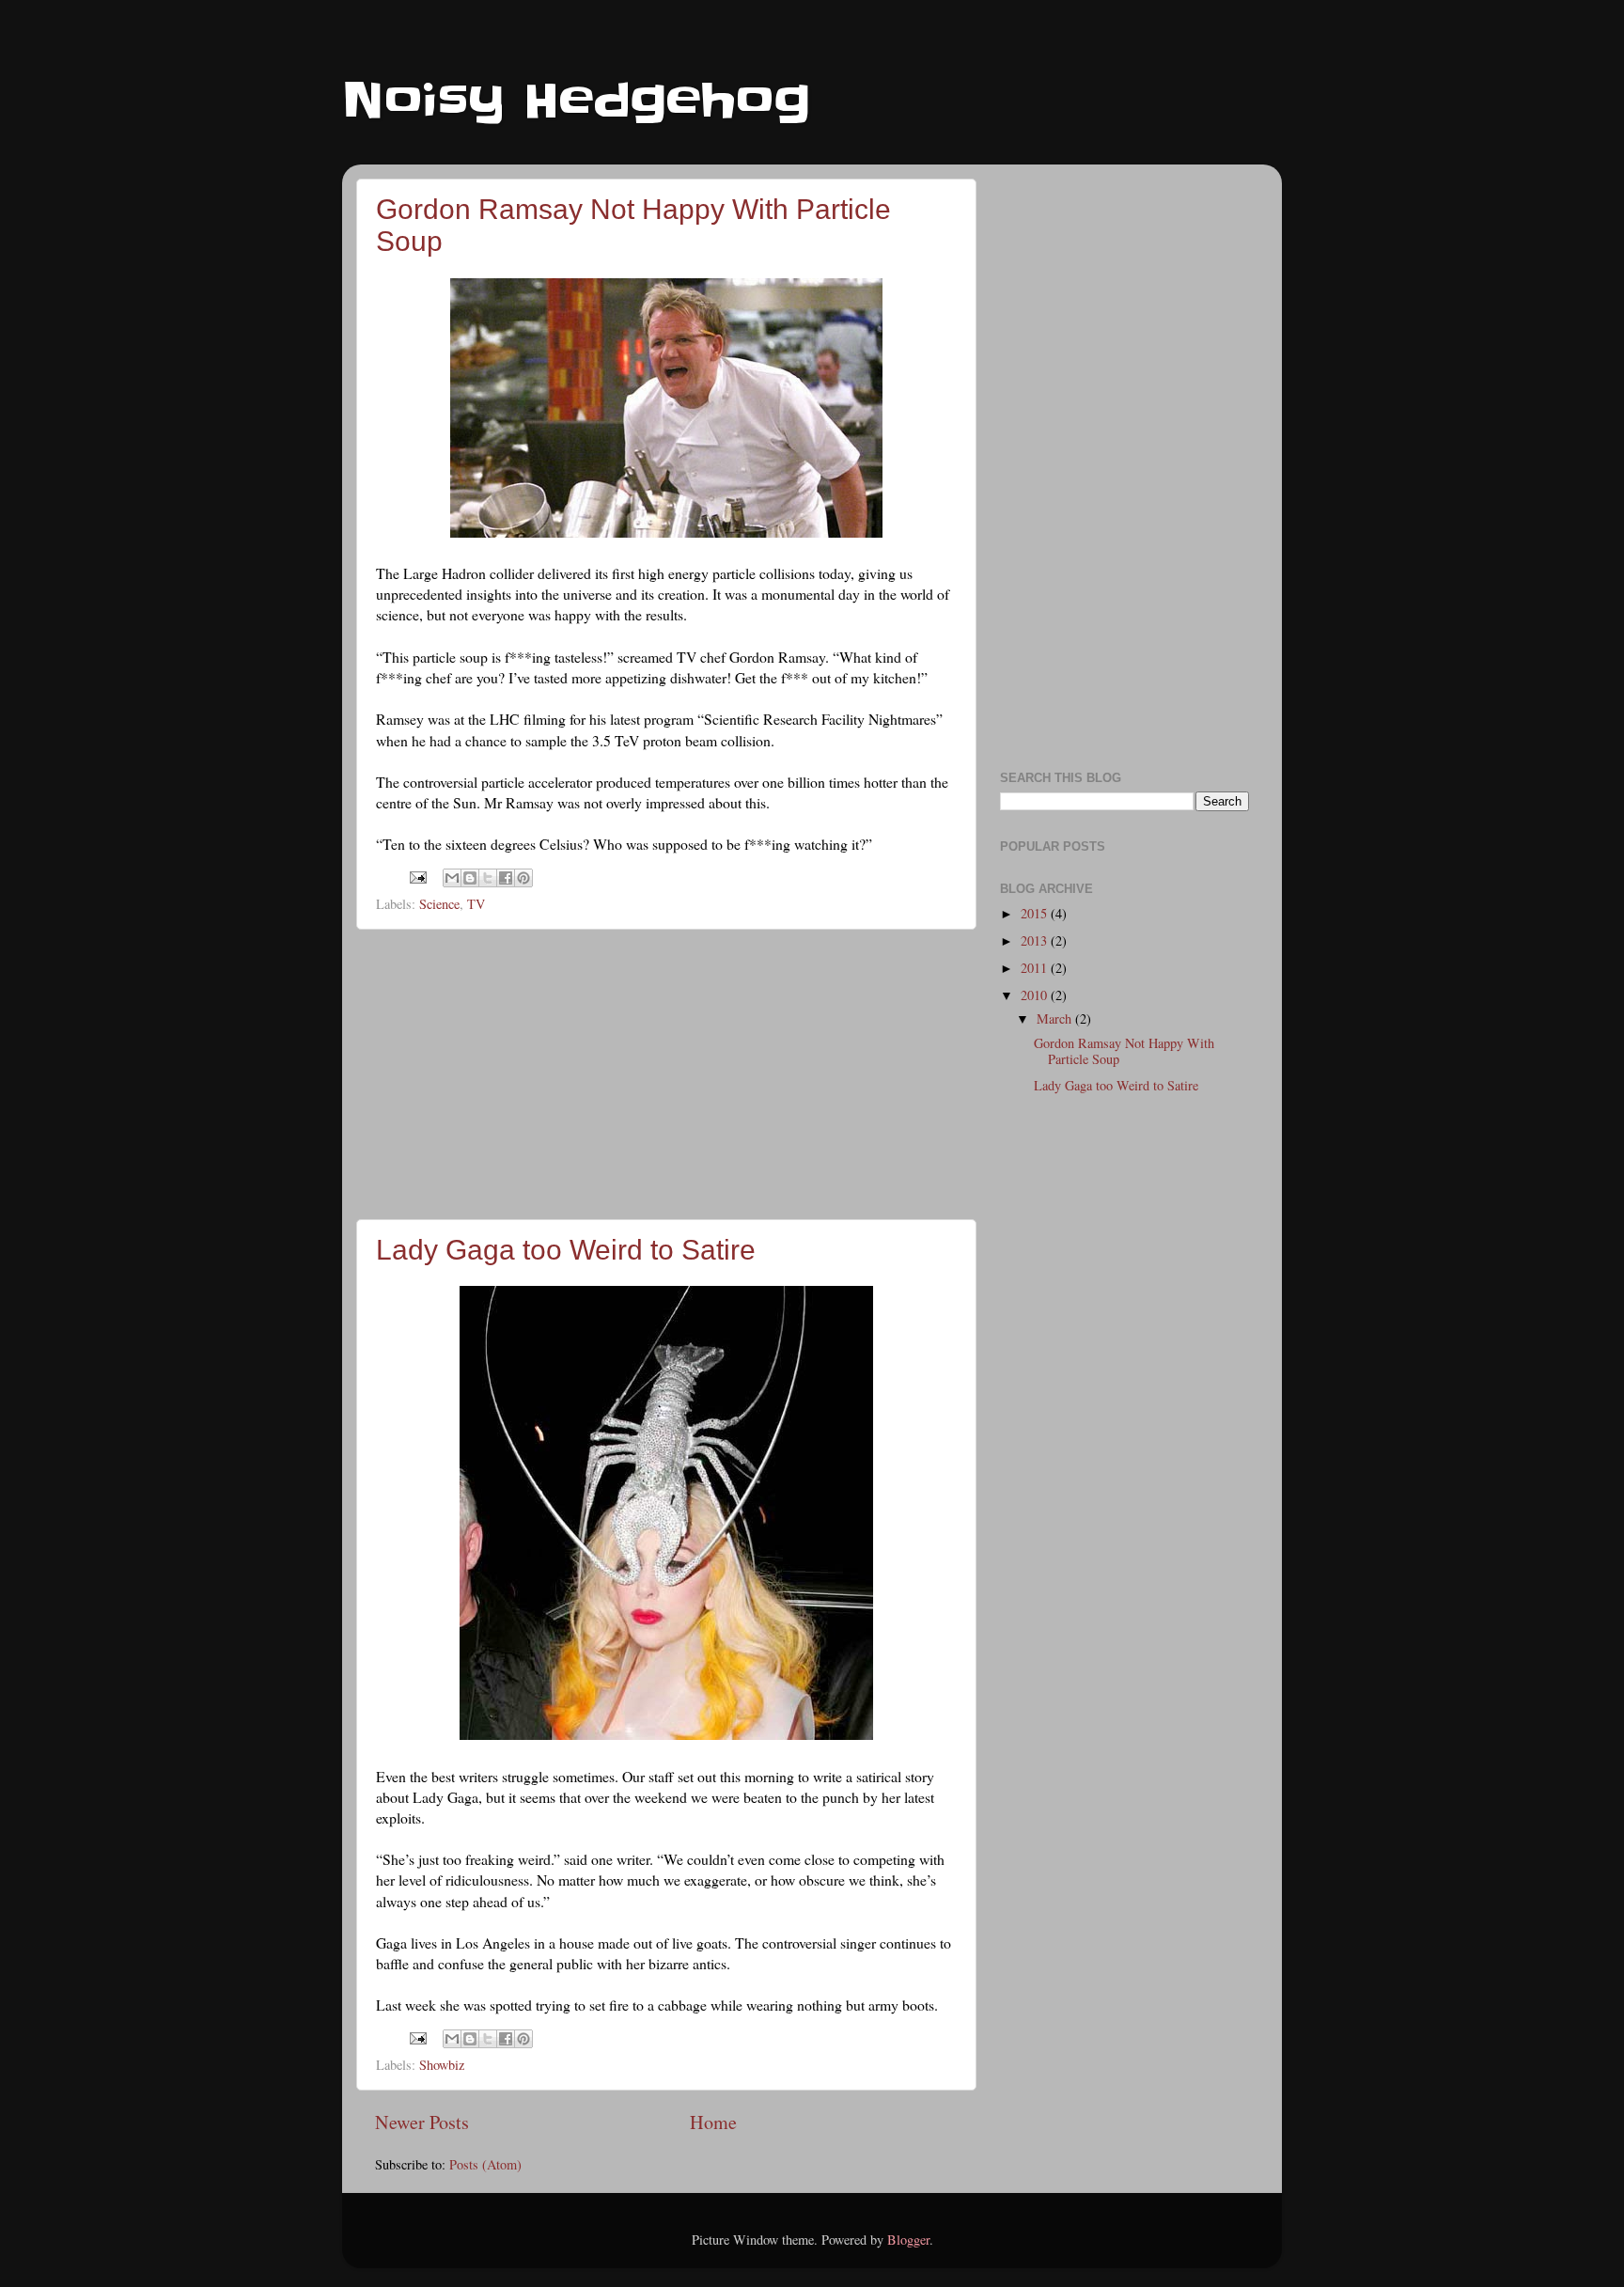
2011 (1036, 968)
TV (476, 904)
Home (713, 2122)
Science (439, 904)
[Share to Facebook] (506, 878)
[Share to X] (488, 878)
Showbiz (442, 2065)
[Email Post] (417, 876)
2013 (1036, 940)
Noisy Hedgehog (576, 101)
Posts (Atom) (485, 2164)
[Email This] (452, 878)
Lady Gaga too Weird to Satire (566, 1250)
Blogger (908, 2240)
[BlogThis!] (470, 878)
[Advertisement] (666, 1074)
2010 (1036, 995)
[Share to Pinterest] (523, 878)
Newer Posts (422, 2122)
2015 (1036, 913)
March (1056, 1018)
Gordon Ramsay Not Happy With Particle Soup (1124, 1051)
